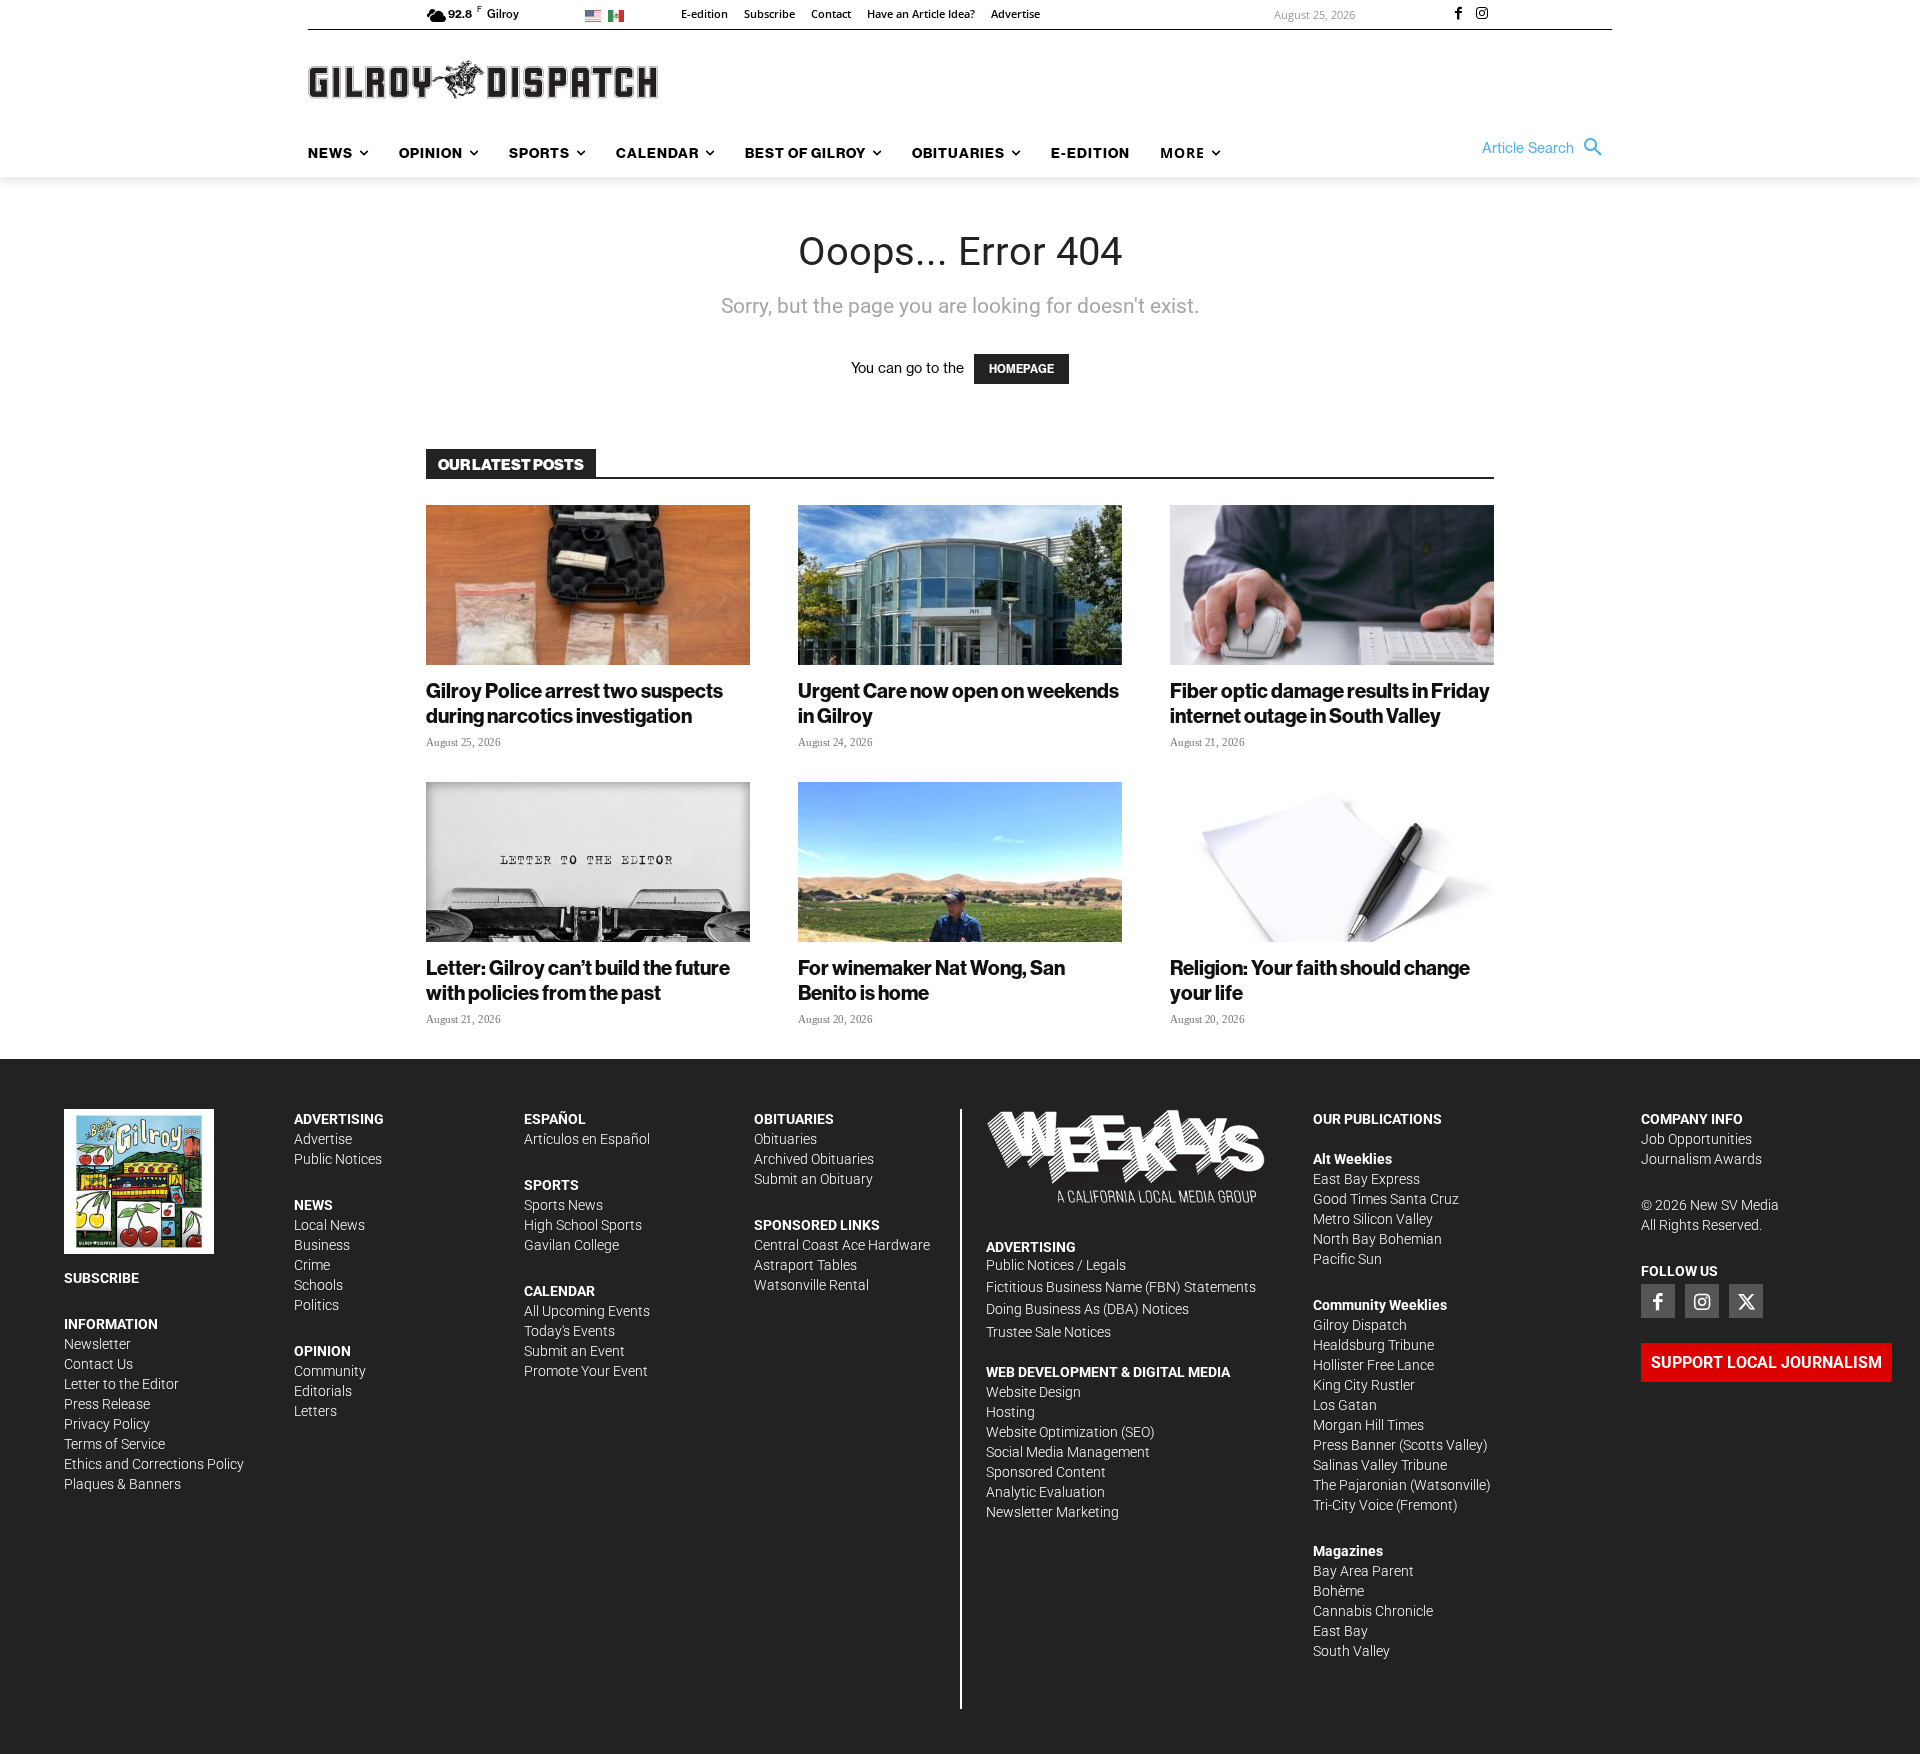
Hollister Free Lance (1373, 1365)
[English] (596, 14)
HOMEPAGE (1021, 369)
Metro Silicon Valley (1373, 1219)
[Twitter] (1746, 1301)
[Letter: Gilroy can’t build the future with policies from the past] (588, 862)
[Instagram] (1482, 15)
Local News (329, 1225)
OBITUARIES (794, 1119)
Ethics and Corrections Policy (154, 1464)
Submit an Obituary (813, 1179)
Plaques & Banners (122, 1484)
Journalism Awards (1701, 1159)
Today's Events (569, 1331)
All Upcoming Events (587, 1311)
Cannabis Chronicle (1373, 1611)
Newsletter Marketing (1052, 1512)
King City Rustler (1364, 1385)
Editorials (323, 1391)
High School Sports (583, 1225)
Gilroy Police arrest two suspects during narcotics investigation (574, 703)
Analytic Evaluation (1045, 1492)
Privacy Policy (107, 1424)
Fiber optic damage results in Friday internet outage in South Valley (1330, 703)
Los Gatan (1345, 1405)
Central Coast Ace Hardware (842, 1245)
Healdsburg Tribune (1373, 1345)
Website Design (1033, 1392)
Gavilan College (571, 1245)
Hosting (1010, 1412)
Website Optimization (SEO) (1070, 1432)
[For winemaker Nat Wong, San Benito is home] (960, 862)
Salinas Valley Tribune (1380, 1465)
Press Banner (1354, 1445)
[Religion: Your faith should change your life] (1332, 862)
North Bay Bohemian (1377, 1239)
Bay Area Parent (1363, 1571)
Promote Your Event (586, 1371)
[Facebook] (1458, 15)
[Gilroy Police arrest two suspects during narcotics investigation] (588, 585)
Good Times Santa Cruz (1386, 1199)
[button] (1547, 148)
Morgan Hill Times (1368, 1425)
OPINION (322, 1351)
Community (330, 1371)
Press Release (107, 1404)
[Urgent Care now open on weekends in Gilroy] (960, 585)
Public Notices (338, 1159)
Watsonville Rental (811, 1285)
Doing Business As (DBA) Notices (1087, 1309)
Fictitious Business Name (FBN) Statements (1121, 1287)
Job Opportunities (1696, 1139)
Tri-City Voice (1353, 1505)
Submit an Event (574, 1351)
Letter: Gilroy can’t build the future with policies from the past (578, 980)
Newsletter (97, 1344)
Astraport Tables (805, 1265)
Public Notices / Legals (1056, 1265)
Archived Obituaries (814, 1159)
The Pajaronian (1360, 1485)
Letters (315, 1411)
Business (322, 1245)
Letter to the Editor (121, 1384)
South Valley (1351, 1651)
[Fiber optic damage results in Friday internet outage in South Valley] (1332, 585)
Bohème (1338, 1591)
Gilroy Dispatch (1360, 1325)
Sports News (563, 1205)
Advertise (323, 1139)
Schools (318, 1285)
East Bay (1340, 1631)
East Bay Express (1366, 1179)
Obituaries (785, 1139)
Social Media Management (1068, 1452)
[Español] (619, 14)
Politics (316, 1305)
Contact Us (98, 1364)
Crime (312, 1265)
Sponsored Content (1046, 1472)
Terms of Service (114, 1444)
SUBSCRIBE (101, 1278)
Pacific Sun (1347, 1259)
